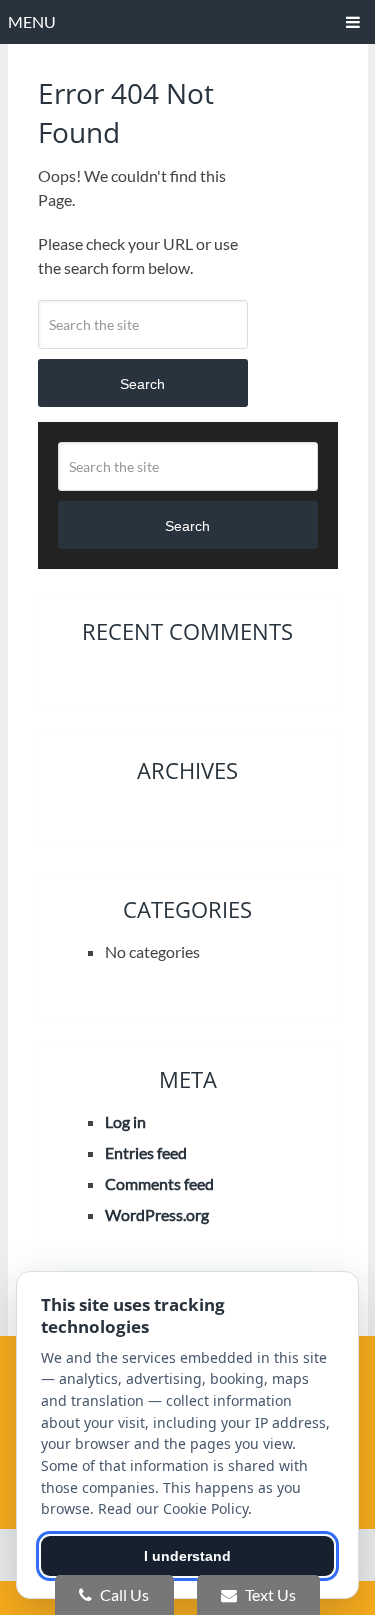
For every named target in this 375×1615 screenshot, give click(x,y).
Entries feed (146, 1152)
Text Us (269, 1594)
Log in (125, 1121)
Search (142, 384)
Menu (32, 21)
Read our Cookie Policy (173, 1508)
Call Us (123, 1594)
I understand (187, 1556)
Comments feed (159, 1183)
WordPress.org (157, 1214)
